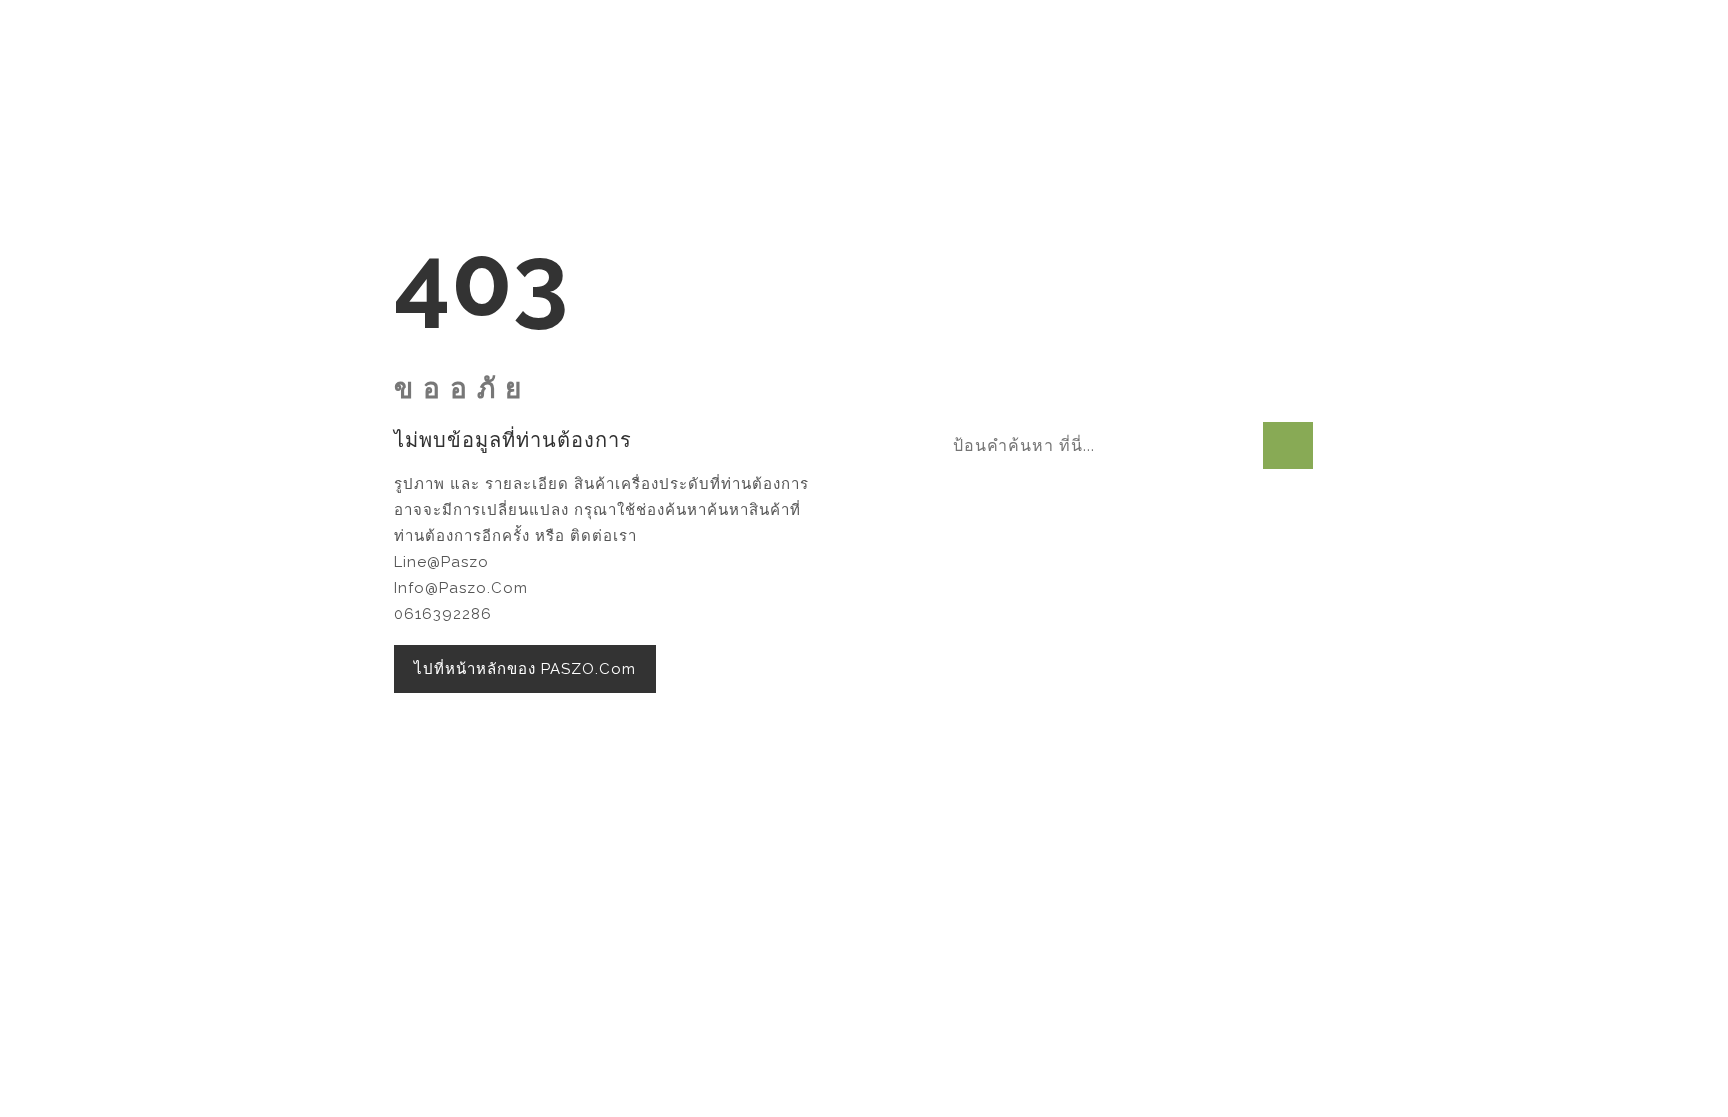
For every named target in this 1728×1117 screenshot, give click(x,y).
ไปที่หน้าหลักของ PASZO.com (525, 669)
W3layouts (1071, 837)
